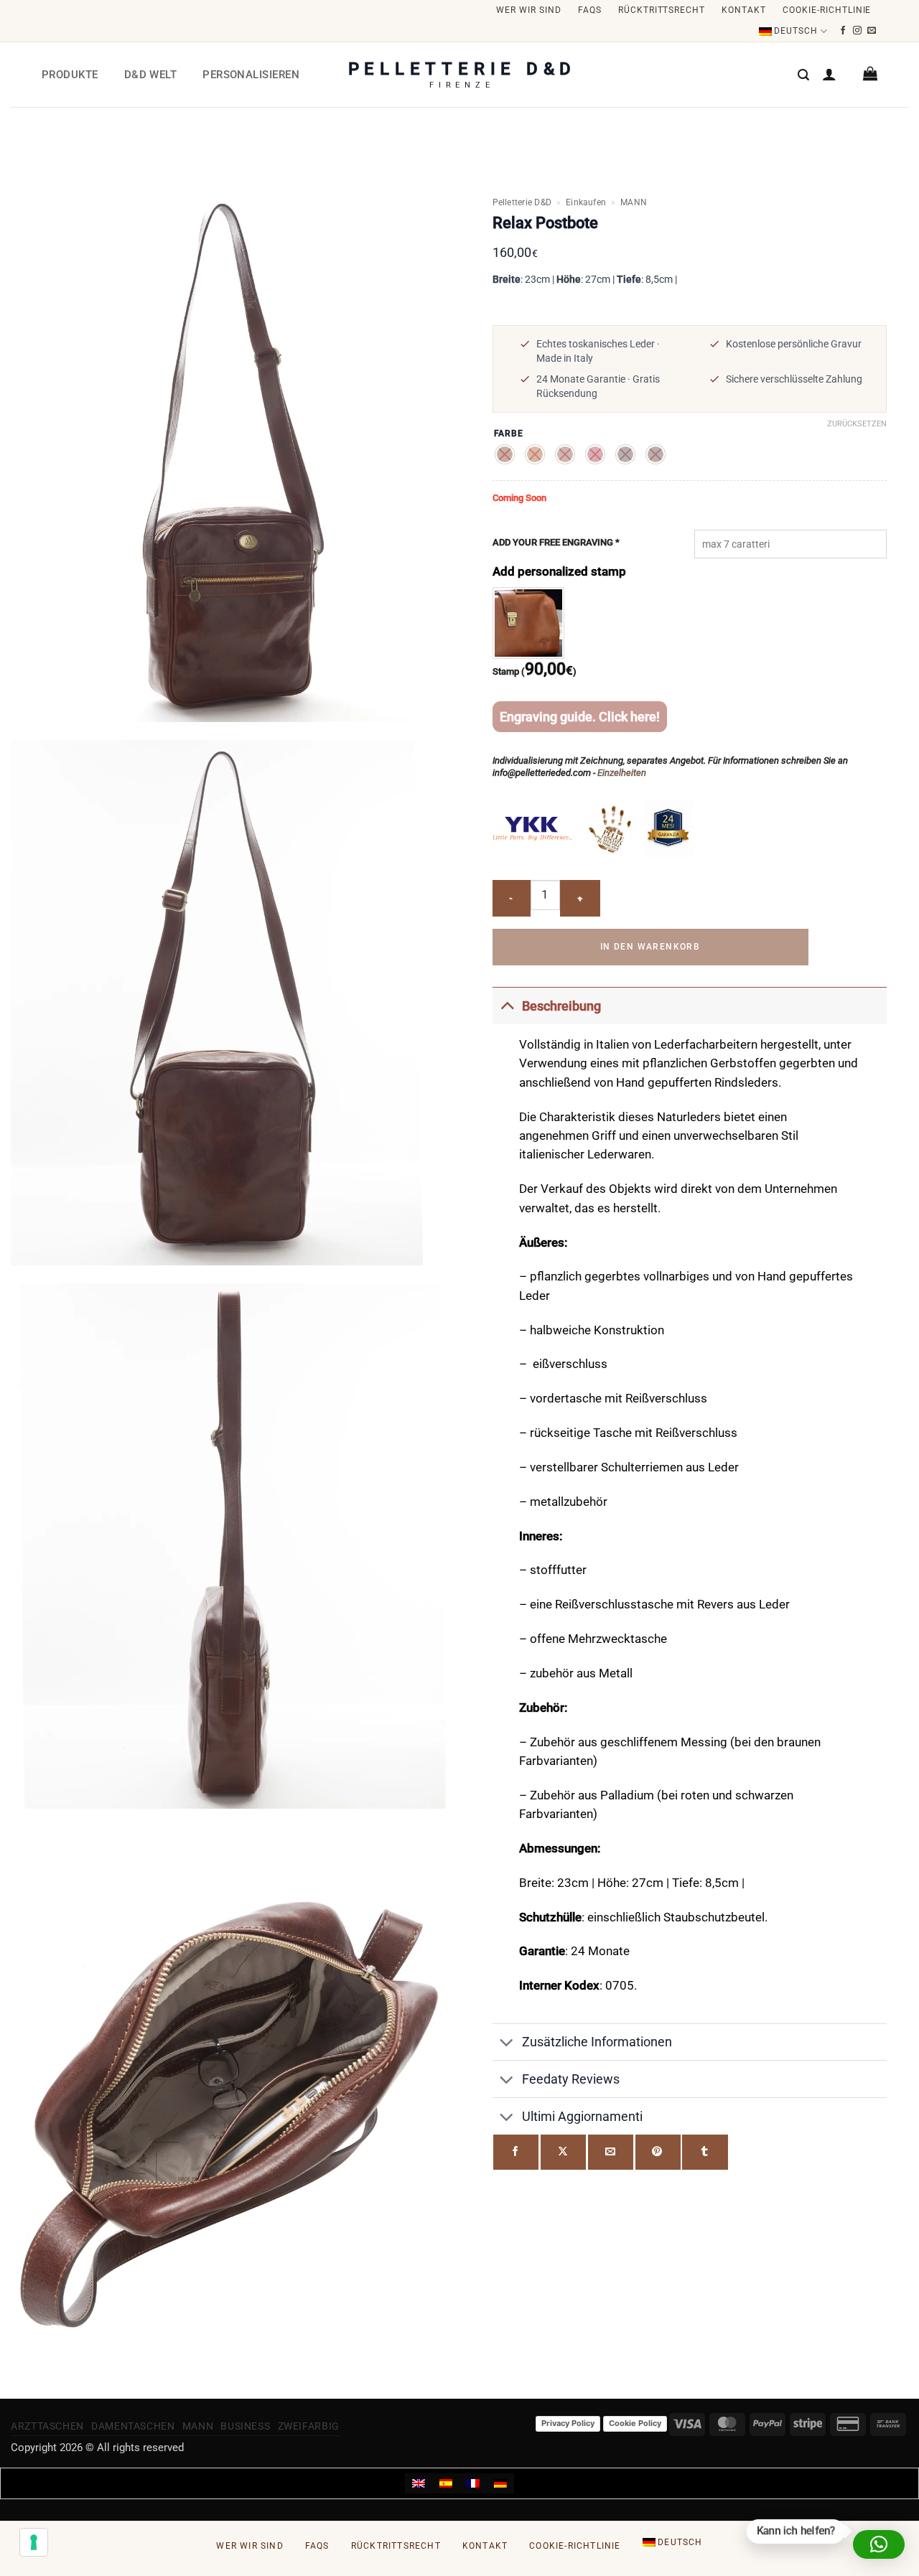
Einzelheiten (622, 773)
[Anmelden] (829, 74)
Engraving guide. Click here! (580, 717)
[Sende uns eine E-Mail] (872, 31)
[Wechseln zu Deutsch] (500, 2483)
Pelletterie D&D (522, 202)
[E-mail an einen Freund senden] (611, 2152)
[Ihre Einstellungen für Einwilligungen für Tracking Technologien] (34, 2542)
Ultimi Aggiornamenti (582, 2116)
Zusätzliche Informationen (597, 2042)
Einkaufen (586, 202)
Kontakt (744, 10)
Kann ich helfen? (794, 2530)
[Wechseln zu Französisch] (473, 2483)
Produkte (70, 75)
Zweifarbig (309, 2426)
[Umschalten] (507, 1005)
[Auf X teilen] (563, 2152)
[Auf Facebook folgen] (843, 31)
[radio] (505, 454)
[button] (803, 75)
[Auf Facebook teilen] (516, 2152)
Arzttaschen (47, 2426)
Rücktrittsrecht (662, 10)
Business (245, 2426)
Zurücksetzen (857, 424)
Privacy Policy (568, 2423)
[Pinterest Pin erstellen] (658, 2152)
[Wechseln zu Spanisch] (446, 2483)
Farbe (509, 434)
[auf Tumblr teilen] (705, 2152)
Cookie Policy (635, 2423)
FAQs (590, 10)
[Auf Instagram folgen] (858, 31)
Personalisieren (251, 75)
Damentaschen (133, 2426)
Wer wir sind (529, 10)
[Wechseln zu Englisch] (419, 2483)
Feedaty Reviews (571, 2079)
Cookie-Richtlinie (827, 10)
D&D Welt (151, 75)
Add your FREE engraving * (556, 542)
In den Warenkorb (650, 947)
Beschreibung (561, 1006)
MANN (634, 202)
